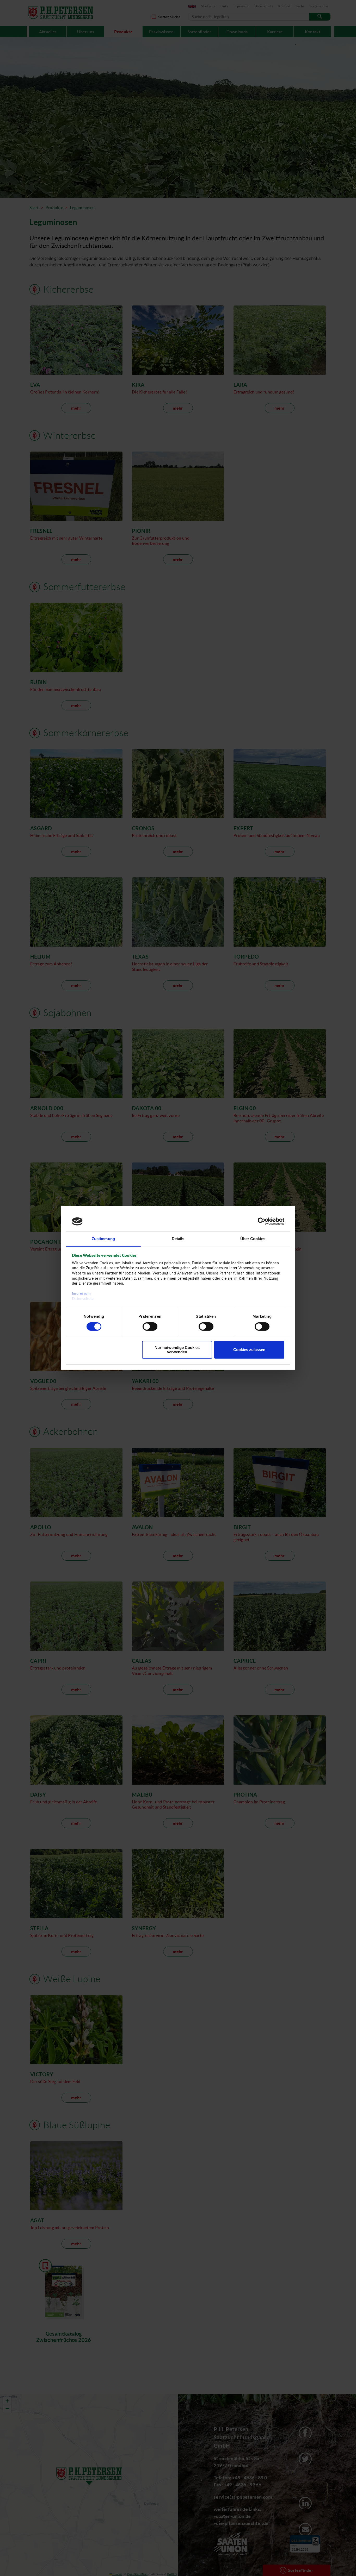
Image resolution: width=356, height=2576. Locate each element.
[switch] (150, 1327)
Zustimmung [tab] (103, 1239)
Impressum (81, 1294)
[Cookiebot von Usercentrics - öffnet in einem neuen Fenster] (262, 1221)
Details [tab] (178, 1239)
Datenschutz (83, 1299)
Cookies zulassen (249, 1350)
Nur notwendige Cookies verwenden (177, 1350)
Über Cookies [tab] (253, 1239)
